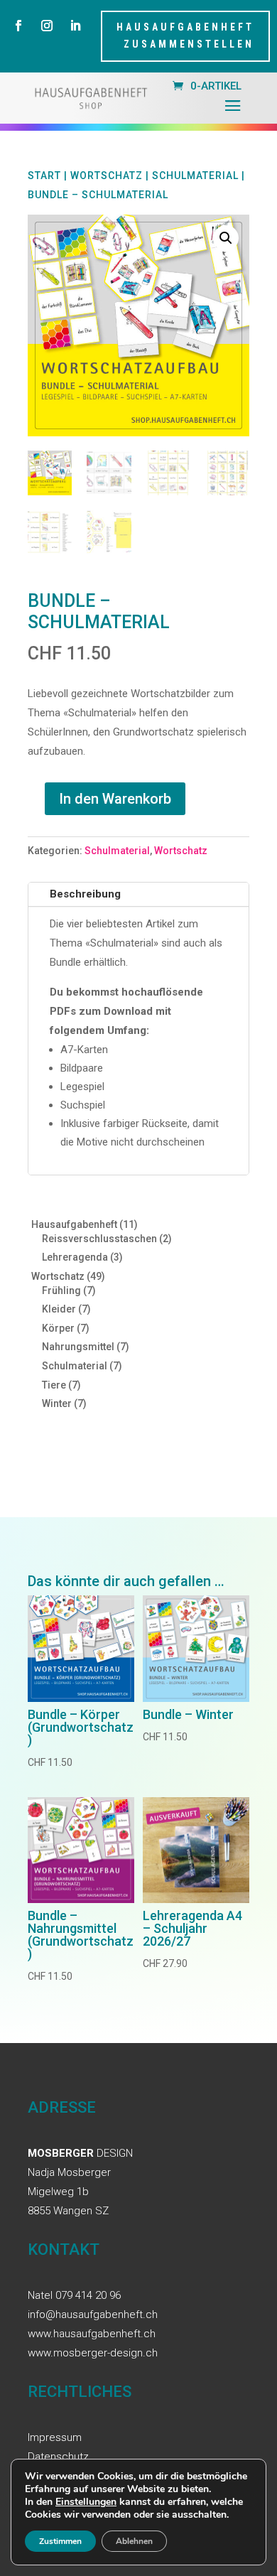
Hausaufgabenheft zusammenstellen (185, 36)
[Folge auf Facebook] (18, 26)
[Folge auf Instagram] (47, 26)
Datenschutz (58, 2457)
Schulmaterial (195, 176)
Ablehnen (134, 2541)
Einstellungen (86, 2502)
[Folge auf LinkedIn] (75, 26)
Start (44, 176)
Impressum (55, 2437)
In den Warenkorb (115, 799)
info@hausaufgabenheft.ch (93, 2314)
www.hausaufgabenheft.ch (92, 2334)
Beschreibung (85, 894)
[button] (226, 238)
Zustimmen (60, 2541)
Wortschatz (107, 176)
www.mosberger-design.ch (93, 2353)
